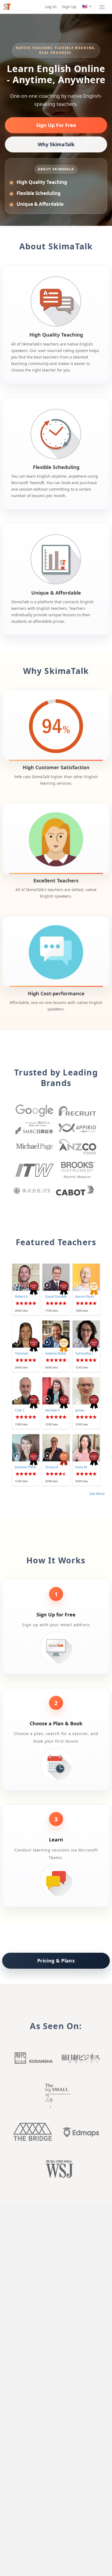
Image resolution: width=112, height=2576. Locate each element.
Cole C (20, 1410)
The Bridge (33, 2132)
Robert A (21, 1297)
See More (97, 1494)
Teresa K (52, 1467)
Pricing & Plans (56, 1961)
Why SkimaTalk (56, 144)
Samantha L (84, 1353)
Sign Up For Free (56, 125)
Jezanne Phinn (26, 1467)
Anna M (81, 1467)
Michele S (52, 1410)
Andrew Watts (56, 1353)
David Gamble (56, 1297)
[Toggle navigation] (102, 7)
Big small (56, 2096)
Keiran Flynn (85, 1297)
